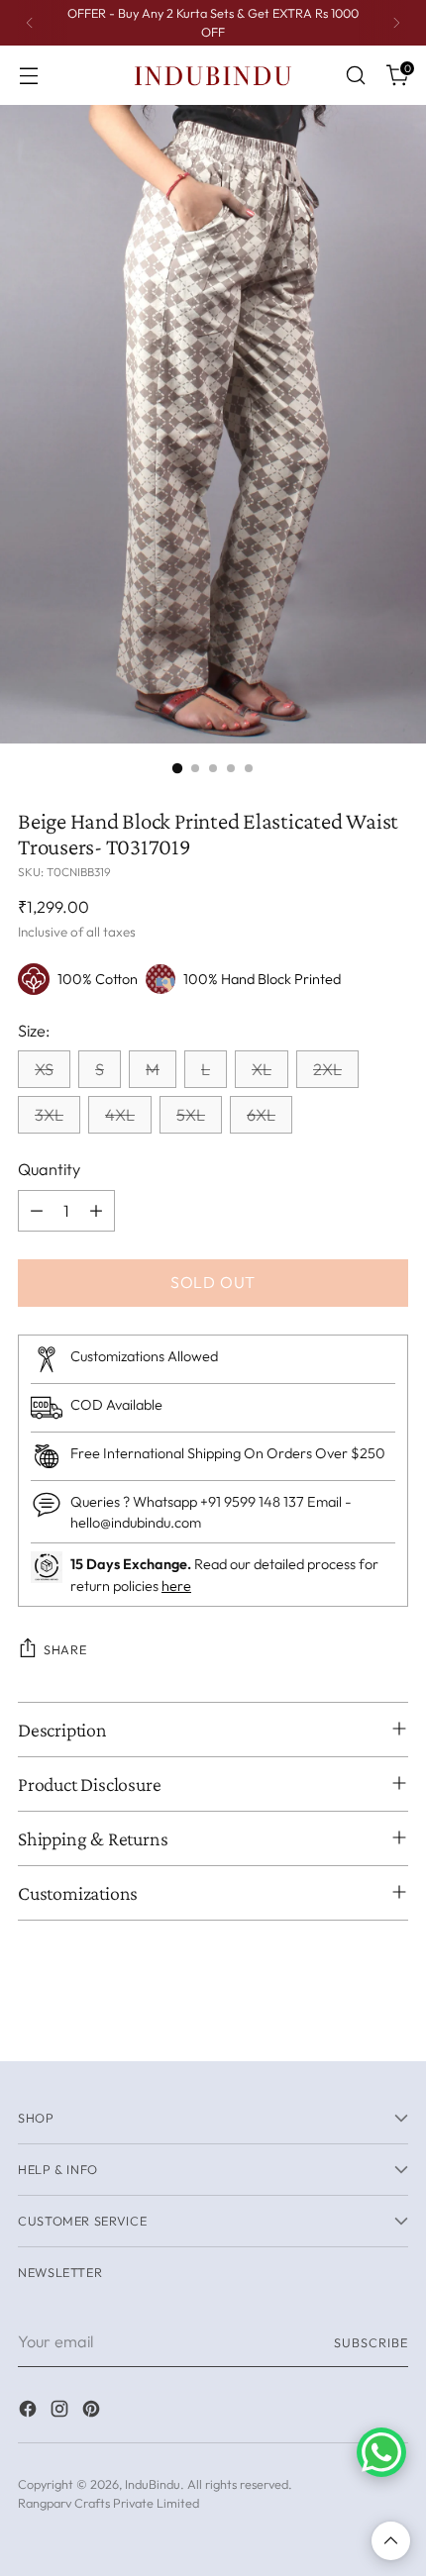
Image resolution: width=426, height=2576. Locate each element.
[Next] (396, 23)
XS (44, 1069)
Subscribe (371, 2342)
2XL (327, 1069)
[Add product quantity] (96, 1211)
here (176, 1586)
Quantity (49, 1169)
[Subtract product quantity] (37, 1211)
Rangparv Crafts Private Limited (108, 2503)
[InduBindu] (213, 75)
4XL (120, 1115)
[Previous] (30, 23)
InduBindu (153, 2484)
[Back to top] (391, 2541)
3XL (49, 1115)
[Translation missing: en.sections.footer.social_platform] (30, 2412)
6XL (261, 1115)
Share (65, 1649)
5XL (191, 1115)
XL (262, 1069)
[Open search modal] (355, 76)
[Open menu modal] (28, 76)
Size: (34, 1031)
